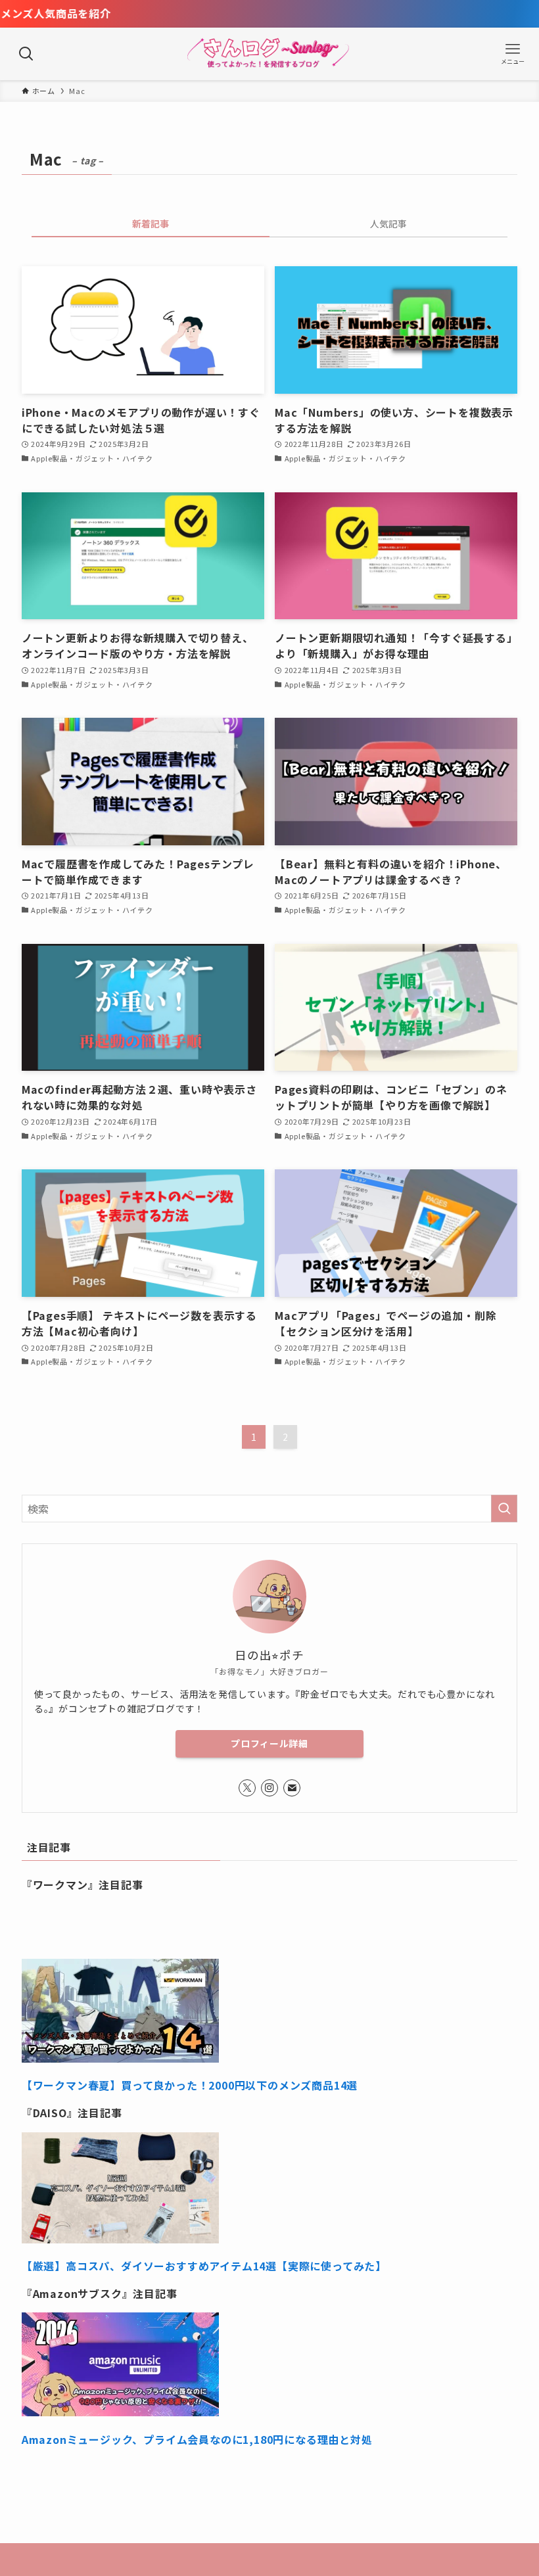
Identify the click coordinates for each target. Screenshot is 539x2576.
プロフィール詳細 (269, 1743)
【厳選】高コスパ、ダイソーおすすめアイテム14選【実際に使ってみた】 (204, 2266)
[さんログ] (270, 54)
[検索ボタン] (26, 54)
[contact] (292, 1788)
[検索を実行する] (504, 1509)
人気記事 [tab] (388, 223)
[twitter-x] (247, 1788)
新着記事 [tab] (151, 223)
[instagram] (269, 1788)
